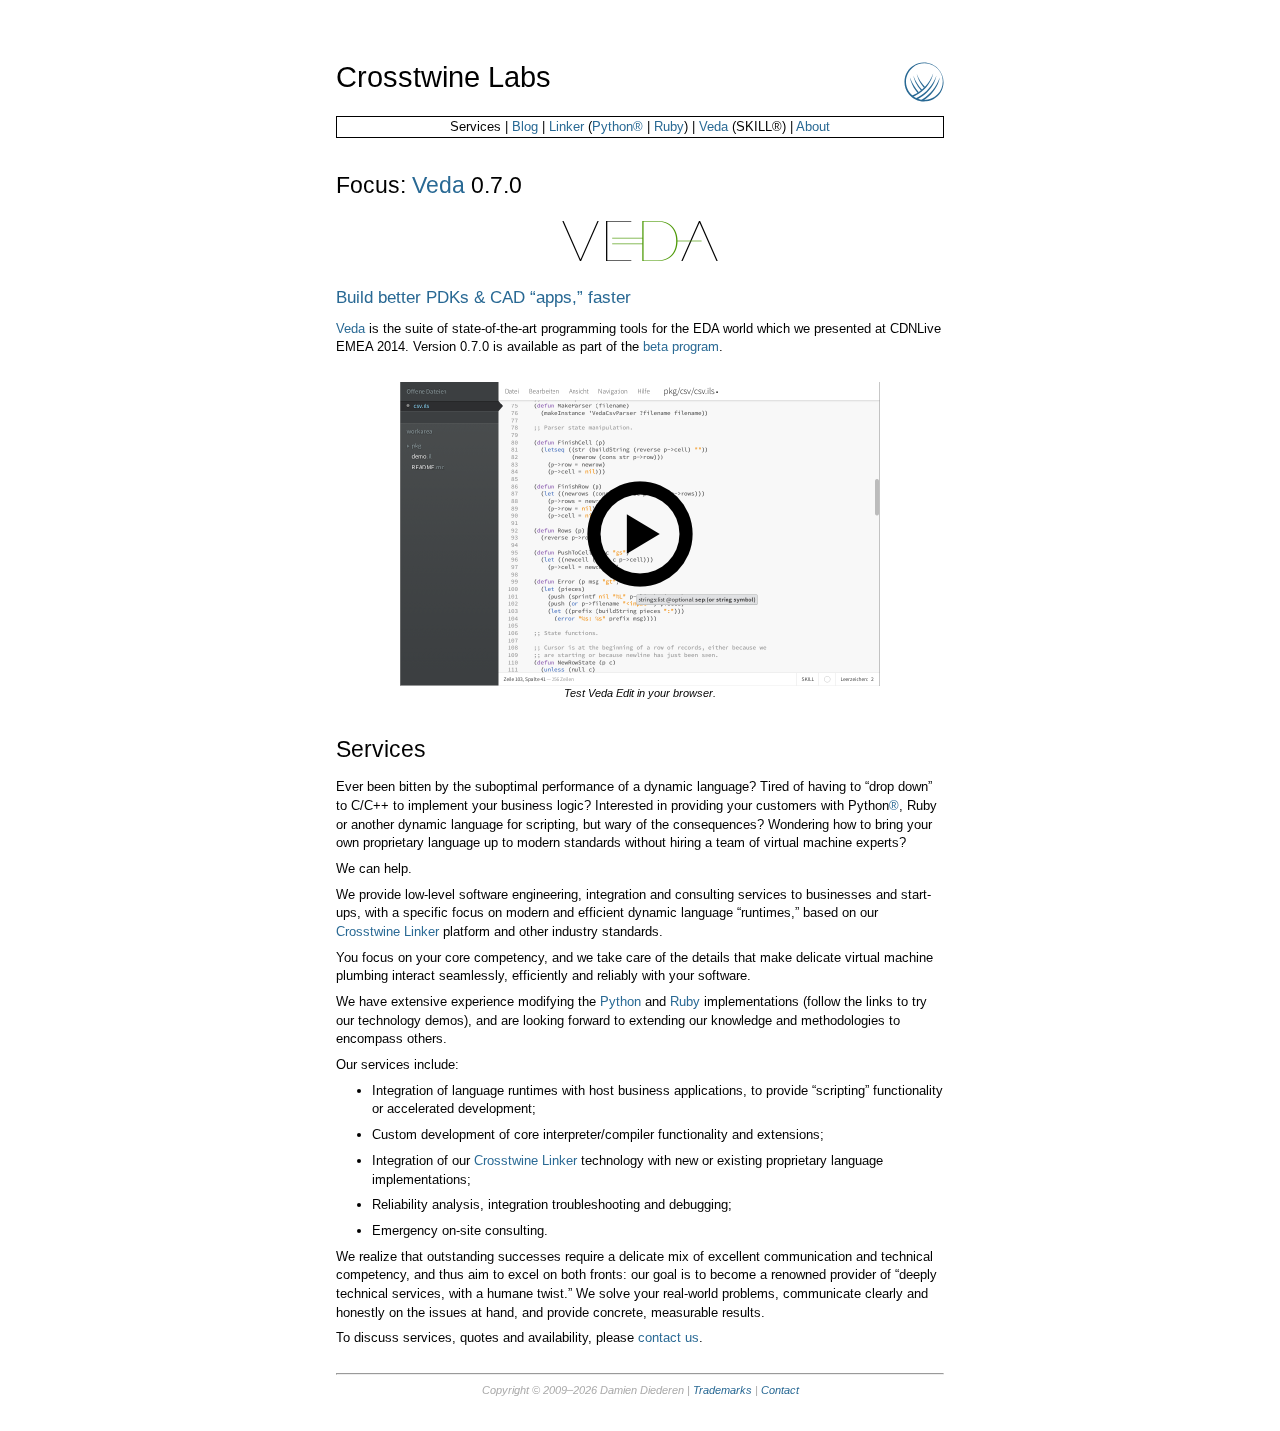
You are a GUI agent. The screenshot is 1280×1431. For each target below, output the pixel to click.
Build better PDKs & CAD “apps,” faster (483, 297)
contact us (668, 1337)
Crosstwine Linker (387, 931)
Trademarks (722, 1390)
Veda (713, 126)
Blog (525, 126)
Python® (617, 126)
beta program (681, 346)
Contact (780, 1390)
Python (620, 1001)
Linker (566, 126)
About (813, 126)
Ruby (669, 126)
